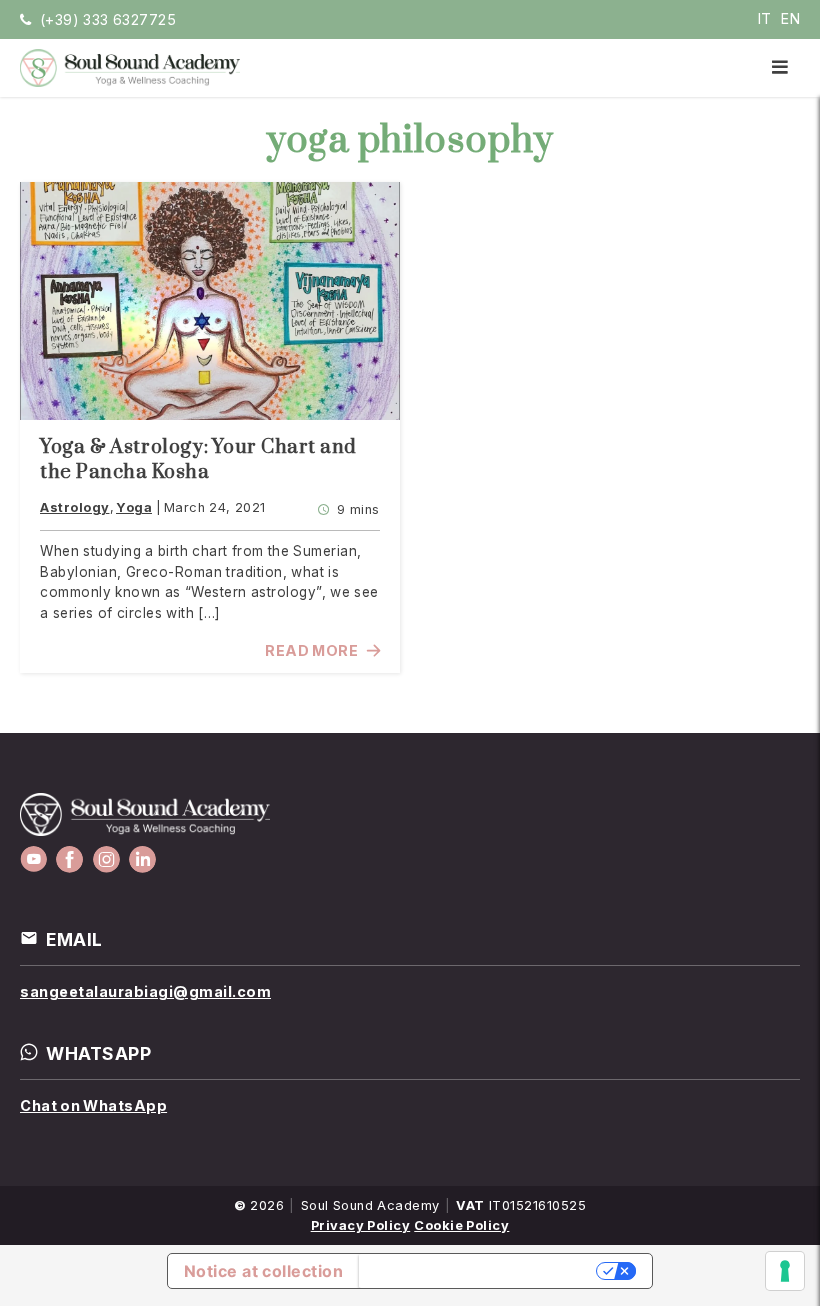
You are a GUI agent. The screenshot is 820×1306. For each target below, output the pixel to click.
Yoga (134, 507)
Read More (311, 650)
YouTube (33, 859)
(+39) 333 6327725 (108, 19)
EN (790, 18)
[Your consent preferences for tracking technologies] (785, 1271)
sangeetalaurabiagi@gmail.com (145, 991)
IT (765, 18)
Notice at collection (263, 1271)
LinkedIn (142, 859)
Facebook (69, 859)
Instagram (106, 859)
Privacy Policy (361, 1225)
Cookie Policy (461, 1225)
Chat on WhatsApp (93, 1105)
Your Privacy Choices (479, 1271)
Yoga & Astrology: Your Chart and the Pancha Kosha (198, 460)
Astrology (75, 507)
